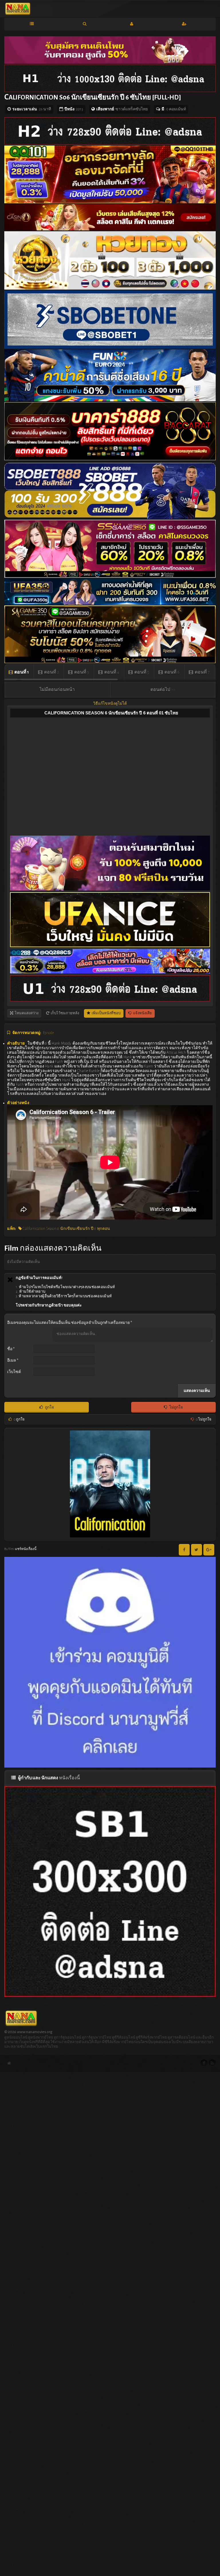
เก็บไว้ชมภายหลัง (65, 1013)
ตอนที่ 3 (81, 672)
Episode (48, 1033)
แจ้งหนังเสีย (142, 1013)
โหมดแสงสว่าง (26, 1013)
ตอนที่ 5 (141, 672)
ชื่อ (11, 1349)
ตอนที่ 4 (111, 672)
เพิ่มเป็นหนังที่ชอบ (106, 1013)
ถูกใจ (49, 1407)
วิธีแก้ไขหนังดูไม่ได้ (110, 704)
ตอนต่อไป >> (163, 690)
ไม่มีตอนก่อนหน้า (57, 690)
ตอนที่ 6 (172, 672)
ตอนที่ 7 (202, 672)
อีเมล (13, 1360)
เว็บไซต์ (14, 1372)
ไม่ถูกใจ (176, 1407)
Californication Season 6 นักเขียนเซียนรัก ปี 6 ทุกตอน (66, 1229)
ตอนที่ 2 (51, 672)
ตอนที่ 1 (21, 672)
